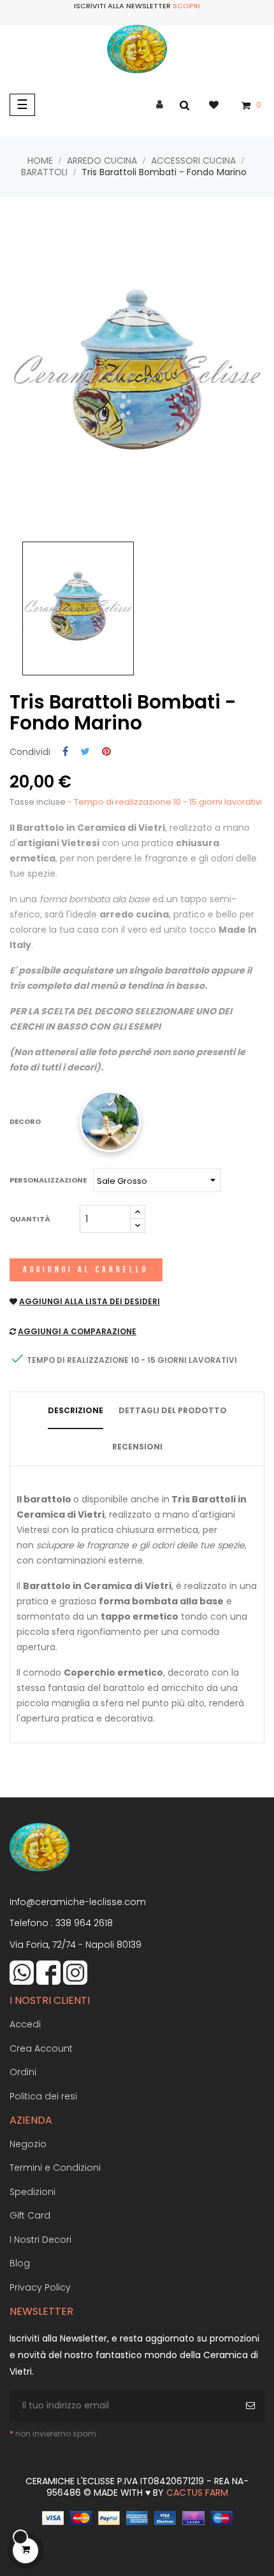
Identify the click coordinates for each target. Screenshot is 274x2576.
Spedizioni (32, 2192)
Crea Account (41, 2048)
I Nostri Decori (40, 2240)
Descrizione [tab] (76, 1410)
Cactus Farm (197, 2493)
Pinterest (106, 752)
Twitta (85, 752)
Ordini (23, 2072)
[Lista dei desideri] (220, 104)
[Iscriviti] (252, 2406)
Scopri (186, 6)
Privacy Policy (40, 2287)
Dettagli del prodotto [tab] (173, 1410)
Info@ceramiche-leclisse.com (78, 1902)
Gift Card (30, 2215)
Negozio (28, 2144)
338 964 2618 (84, 1923)
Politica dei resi (43, 2096)
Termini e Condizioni (55, 2168)
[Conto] (160, 105)
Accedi (25, 2024)
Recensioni (137, 1447)
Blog (20, 2263)
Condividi (65, 752)
